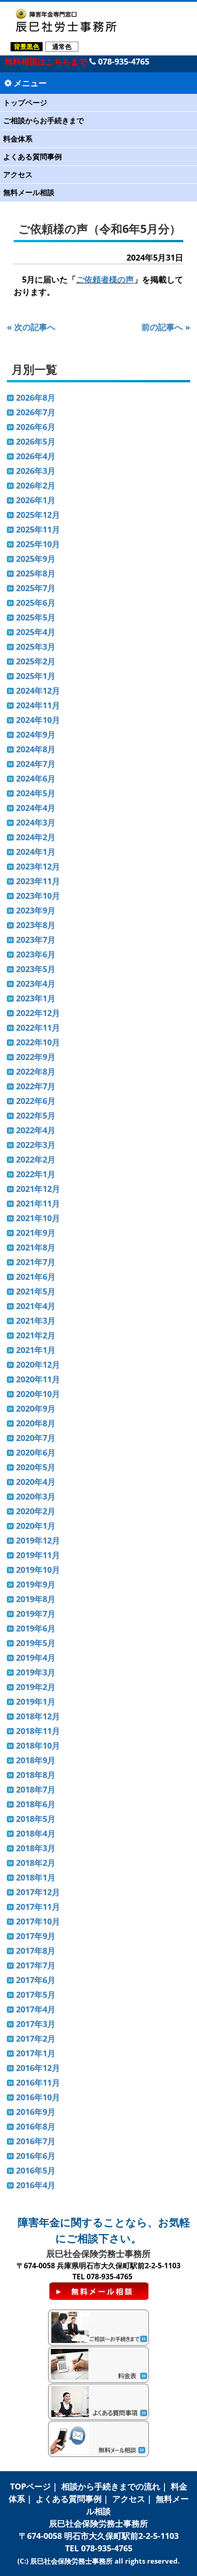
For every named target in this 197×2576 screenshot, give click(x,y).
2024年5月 (36, 793)
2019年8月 (36, 1599)
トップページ (25, 103)
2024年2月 (36, 837)
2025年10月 (38, 544)
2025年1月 (36, 676)
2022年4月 (36, 1130)
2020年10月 (38, 1394)
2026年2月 (36, 485)
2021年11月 (38, 1203)
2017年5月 (36, 1994)
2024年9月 (36, 734)
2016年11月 (38, 2082)
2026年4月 (36, 456)
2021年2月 (36, 1335)
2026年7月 (36, 412)
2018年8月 (36, 1775)
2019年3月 (36, 1672)
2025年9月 (36, 559)
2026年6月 (36, 427)
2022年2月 (36, 1159)
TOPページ (30, 2486)
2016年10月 (38, 2097)
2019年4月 (36, 1658)
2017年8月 (36, 1951)
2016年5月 (36, 2170)
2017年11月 (38, 1907)
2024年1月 (36, 852)
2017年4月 (36, 2009)
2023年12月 (38, 866)
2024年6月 (36, 778)
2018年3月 (36, 1848)
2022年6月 (36, 1101)
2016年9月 (36, 2112)
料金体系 (18, 139)
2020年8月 (36, 1423)
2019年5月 (36, 1643)
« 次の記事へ (31, 327)
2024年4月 (36, 808)
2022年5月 (36, 1115)
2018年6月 (36, 1804)
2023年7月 (36, 940)
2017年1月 (36, 2053)
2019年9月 (36, 1584)
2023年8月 (36, 925)
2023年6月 (36, 954)
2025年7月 (36, 588)
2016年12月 (38, 2068)
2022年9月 (36, 1057)
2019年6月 (36, 1628)
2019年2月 (36, 1687)
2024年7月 (36, 764)
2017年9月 (36, 1936)
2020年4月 (36, 1482)
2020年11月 (38, 1379)
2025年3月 (36, 647)
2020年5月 (36, 1467)
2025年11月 (38, 529)
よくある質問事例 (33, 157)
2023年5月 (36, 969)
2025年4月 (36, 632)
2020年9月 (36, 1408)
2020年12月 (38, 1364)
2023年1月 (36, 998)
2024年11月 (38, 705)
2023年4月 (36, 984)
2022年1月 (36, 1174)
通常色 (62, 46)
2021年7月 (36, 1262)
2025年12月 (38, 515)
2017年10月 (38, 1921)
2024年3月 (36, 822)
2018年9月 (36, 1760)
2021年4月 (36, 1306)
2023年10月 (38, 896)
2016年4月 (36, 2185)
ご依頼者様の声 (105, 279)
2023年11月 (38, 881)
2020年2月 (36, 1511)
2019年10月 (38, 1570)
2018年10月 (38, 1745)
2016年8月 (36, 2126)
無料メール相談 (29, 192)
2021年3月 (36, 1321)
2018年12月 (38, 1716)
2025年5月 (36, 617)
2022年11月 (38, 1027)
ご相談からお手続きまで (44, 120)
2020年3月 (36, 1496)
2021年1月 (36, 1350)
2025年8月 (36, 573)
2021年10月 (38, 1218)
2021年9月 (36, 1233)
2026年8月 (36, 397)
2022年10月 (38, 1042)
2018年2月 (36, 1863)
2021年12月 (38, 1189)
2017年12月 (38, 1892)
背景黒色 (27, 46)
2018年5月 (36, 1819)
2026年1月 (36, 500)
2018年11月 (38, 1731)
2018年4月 (36, 1833)
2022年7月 (36, 1086)
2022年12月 (38, 1013)
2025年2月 (36, 661)
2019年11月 (38, 1555)
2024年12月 (38, 690)
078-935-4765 (123, 61)
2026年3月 (36, 471)
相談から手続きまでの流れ (111, 2486)
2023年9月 (36, 910)
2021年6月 (36, 1277)
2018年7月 (36, 1789)
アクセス (18, 174)
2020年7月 (36, 1438)
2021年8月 (36, 1247)
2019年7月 (36, 1614)
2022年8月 (36, 1071)
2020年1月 (36, 1526)
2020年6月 (36, 1452)
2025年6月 (36, 603)
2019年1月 (36, 1701)
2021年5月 (36, 1291)
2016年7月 (36, 2141)
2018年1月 (36, 1877)
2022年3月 (36, 1145)
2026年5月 (36, 441)
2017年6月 (36, 1980)
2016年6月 (36, 2156)
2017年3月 (36, 2024)
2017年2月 (36, 2038)
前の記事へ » (166, 327)
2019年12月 (38, 1540)
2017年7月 (36, 1965)
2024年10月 (38, 720)
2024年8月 (36, 749)
